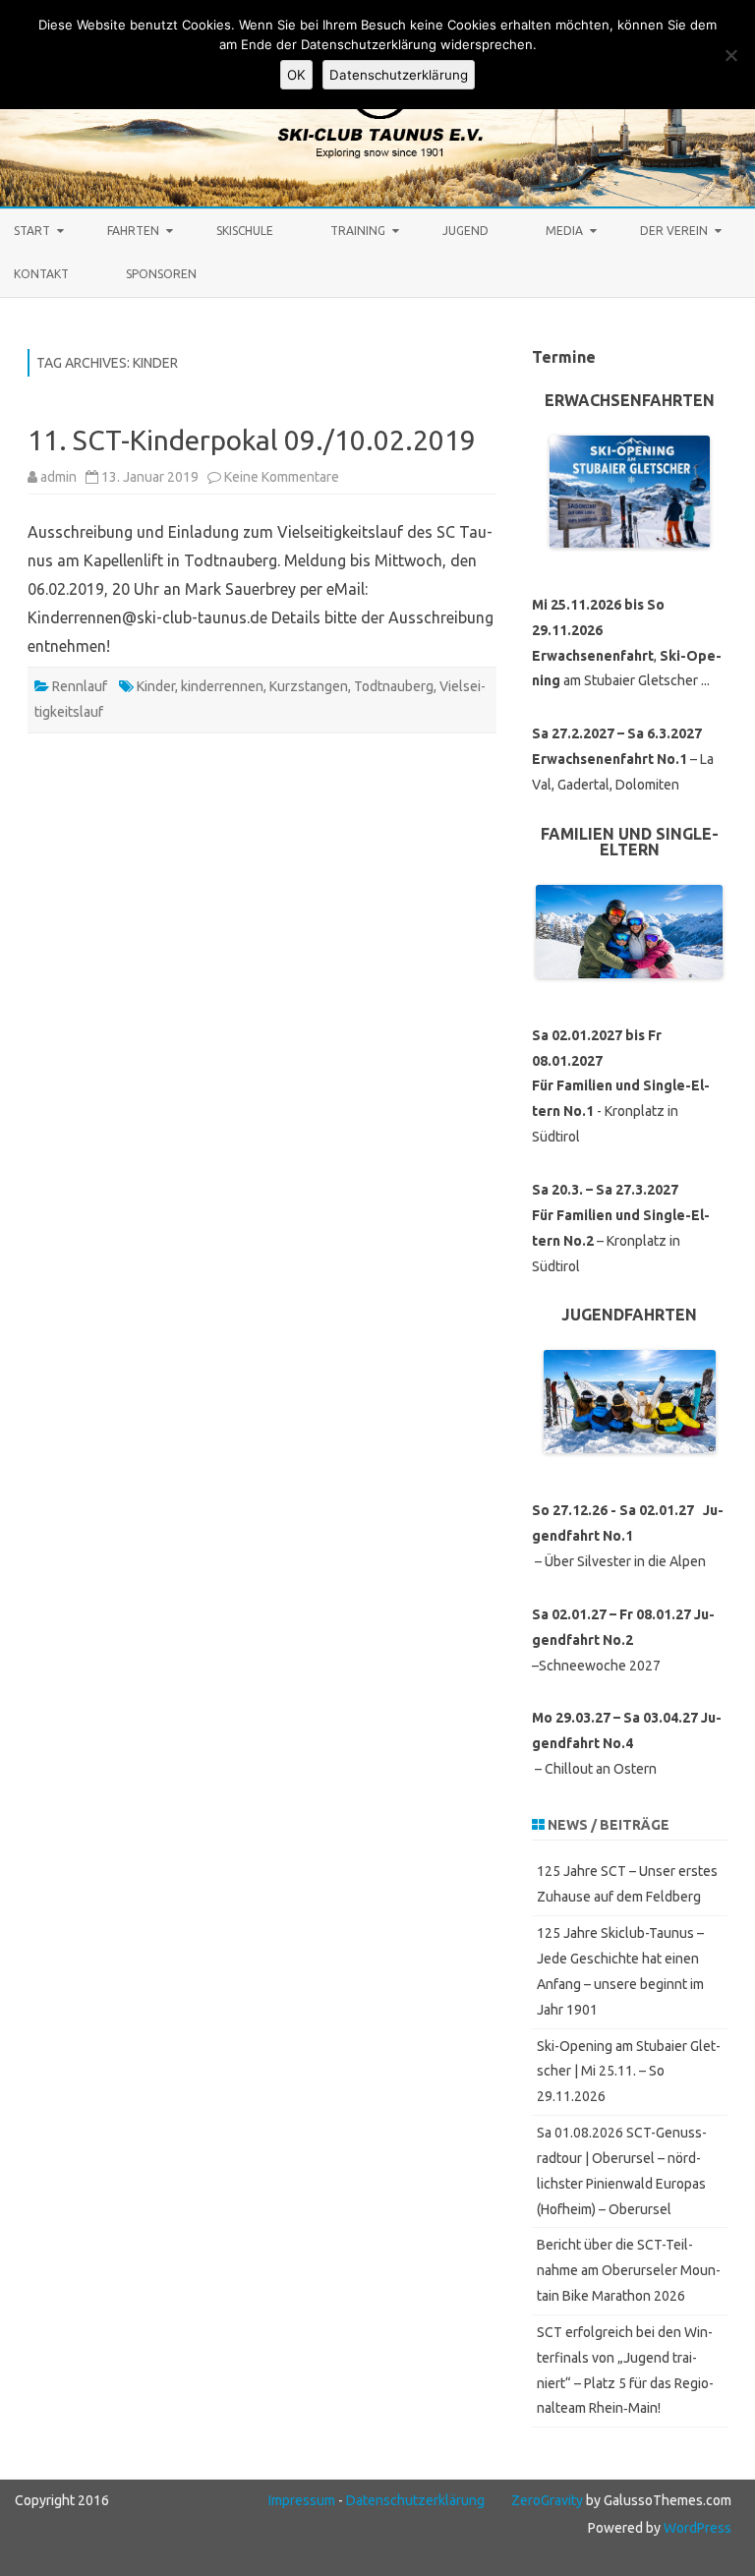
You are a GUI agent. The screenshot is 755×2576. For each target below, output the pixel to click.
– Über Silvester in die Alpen (628, 1536)
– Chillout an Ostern (627, 1743)
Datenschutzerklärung (415, 2500)
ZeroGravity (547, 2500)
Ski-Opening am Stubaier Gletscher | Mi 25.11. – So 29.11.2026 (629, 2072)
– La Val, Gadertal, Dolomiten (623, 759)
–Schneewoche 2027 (623, 1640)
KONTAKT (41, 274)
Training (358, 231)
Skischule (245, 231)
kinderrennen (222, 686)
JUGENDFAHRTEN (629, 1315)
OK (296, 75)
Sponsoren (161, 274)
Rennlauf (80, 686)
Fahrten (133, 231)
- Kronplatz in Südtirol (621, 1086)
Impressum (302, 2500)
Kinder (156, 686)
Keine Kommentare (282, 477)
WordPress (696, 2528)
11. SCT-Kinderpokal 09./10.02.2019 (252, 440)
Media (564, 231)
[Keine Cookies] (730, 55)
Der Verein (674, 231)
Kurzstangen (309, 686)
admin (58, 477)
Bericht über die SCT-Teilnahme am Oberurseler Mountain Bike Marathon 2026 (629, 2270)
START (32, 231)
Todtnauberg (394, 686)
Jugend (465, 231)
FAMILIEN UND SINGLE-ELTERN (630, 842)
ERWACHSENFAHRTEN (630, 400)
